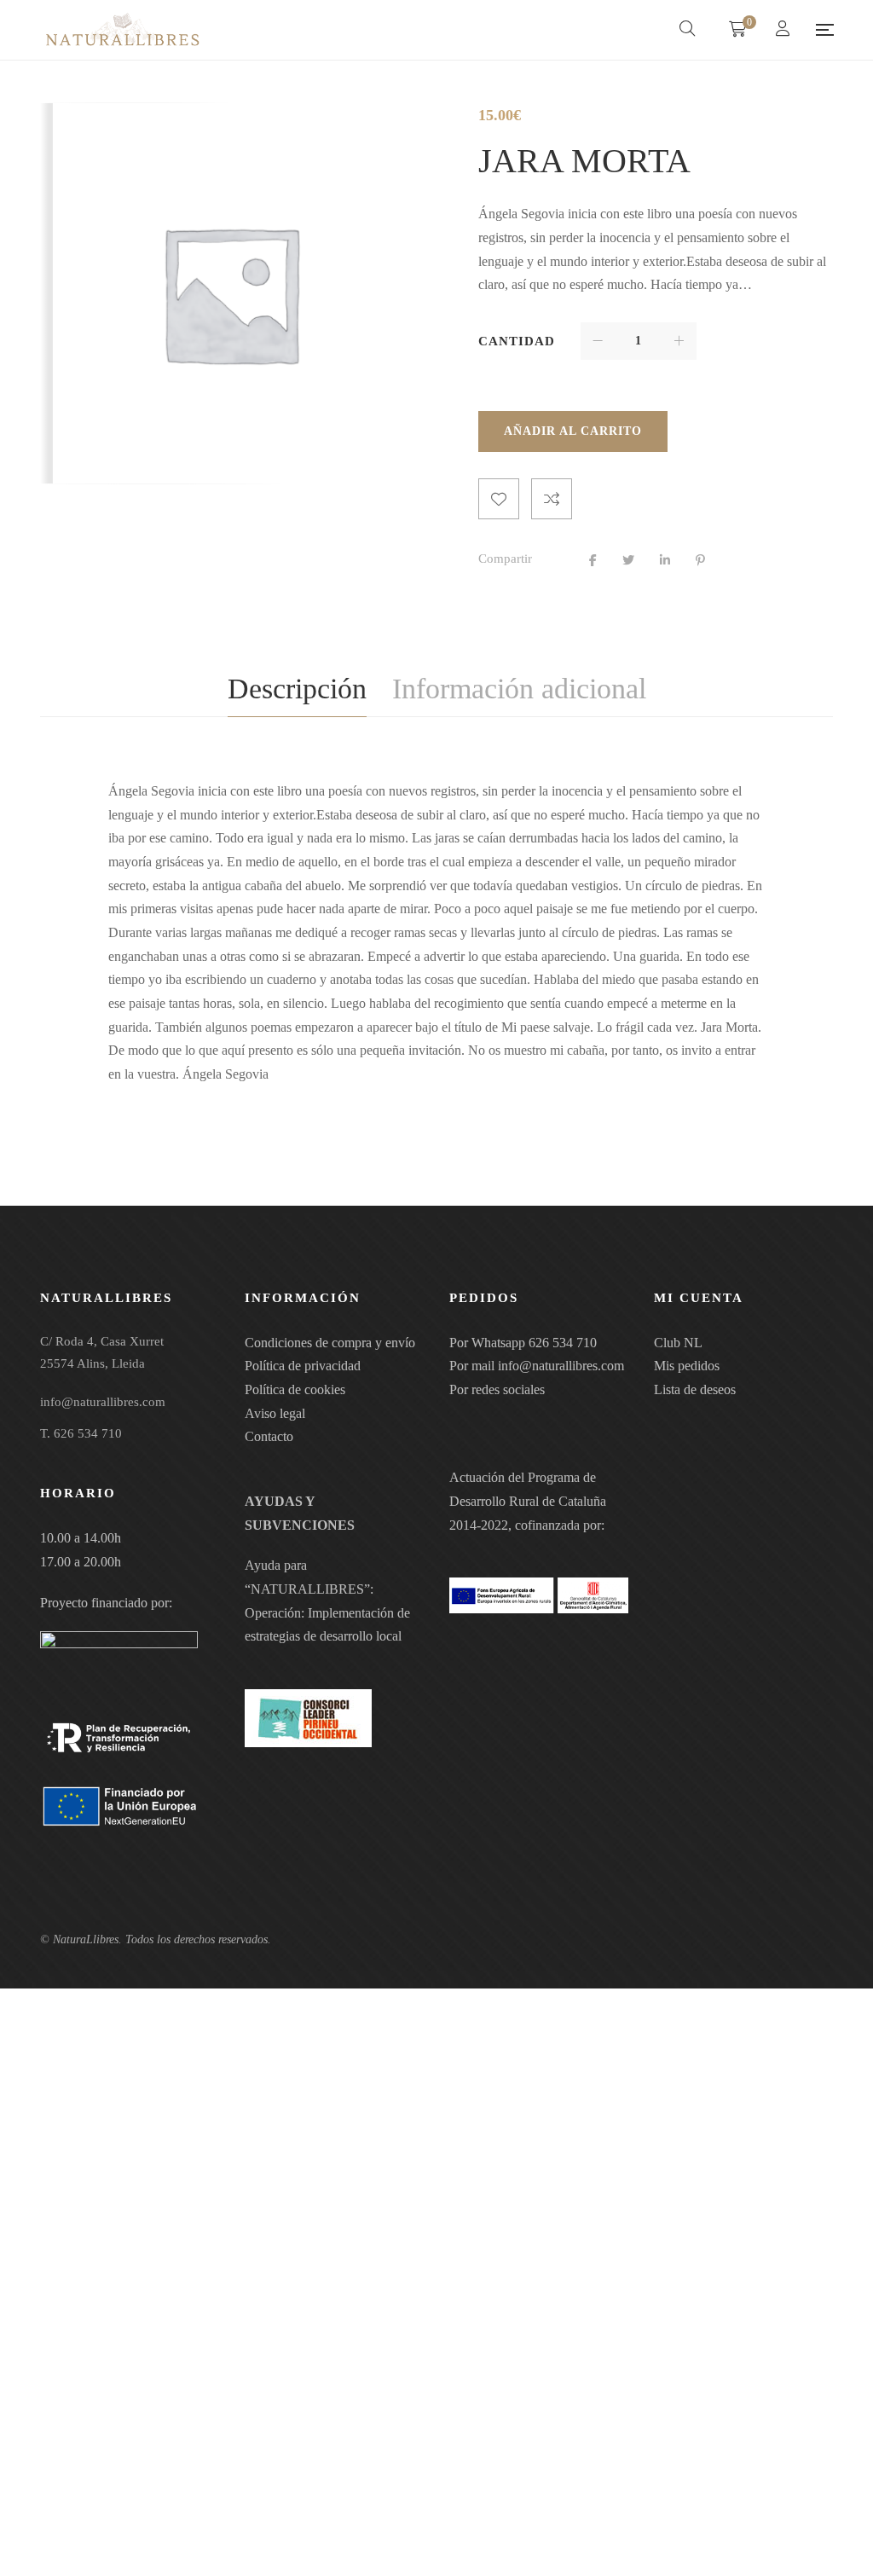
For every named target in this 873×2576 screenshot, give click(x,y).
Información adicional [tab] (519, 689)
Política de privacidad (303, 1366)
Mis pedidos (687, 1366)
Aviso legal (275, 1413)
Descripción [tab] (297, 689)
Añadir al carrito (573, 431)
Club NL (678, 1343)
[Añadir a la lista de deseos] (499, 499)
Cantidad (517, 341)
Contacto (269, 1436)
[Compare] (552, 499)
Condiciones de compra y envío (330, 1343)
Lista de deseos (695, 1389)
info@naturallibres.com (561, 1366)
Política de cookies (295, 1389)
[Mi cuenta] (785, 30)
